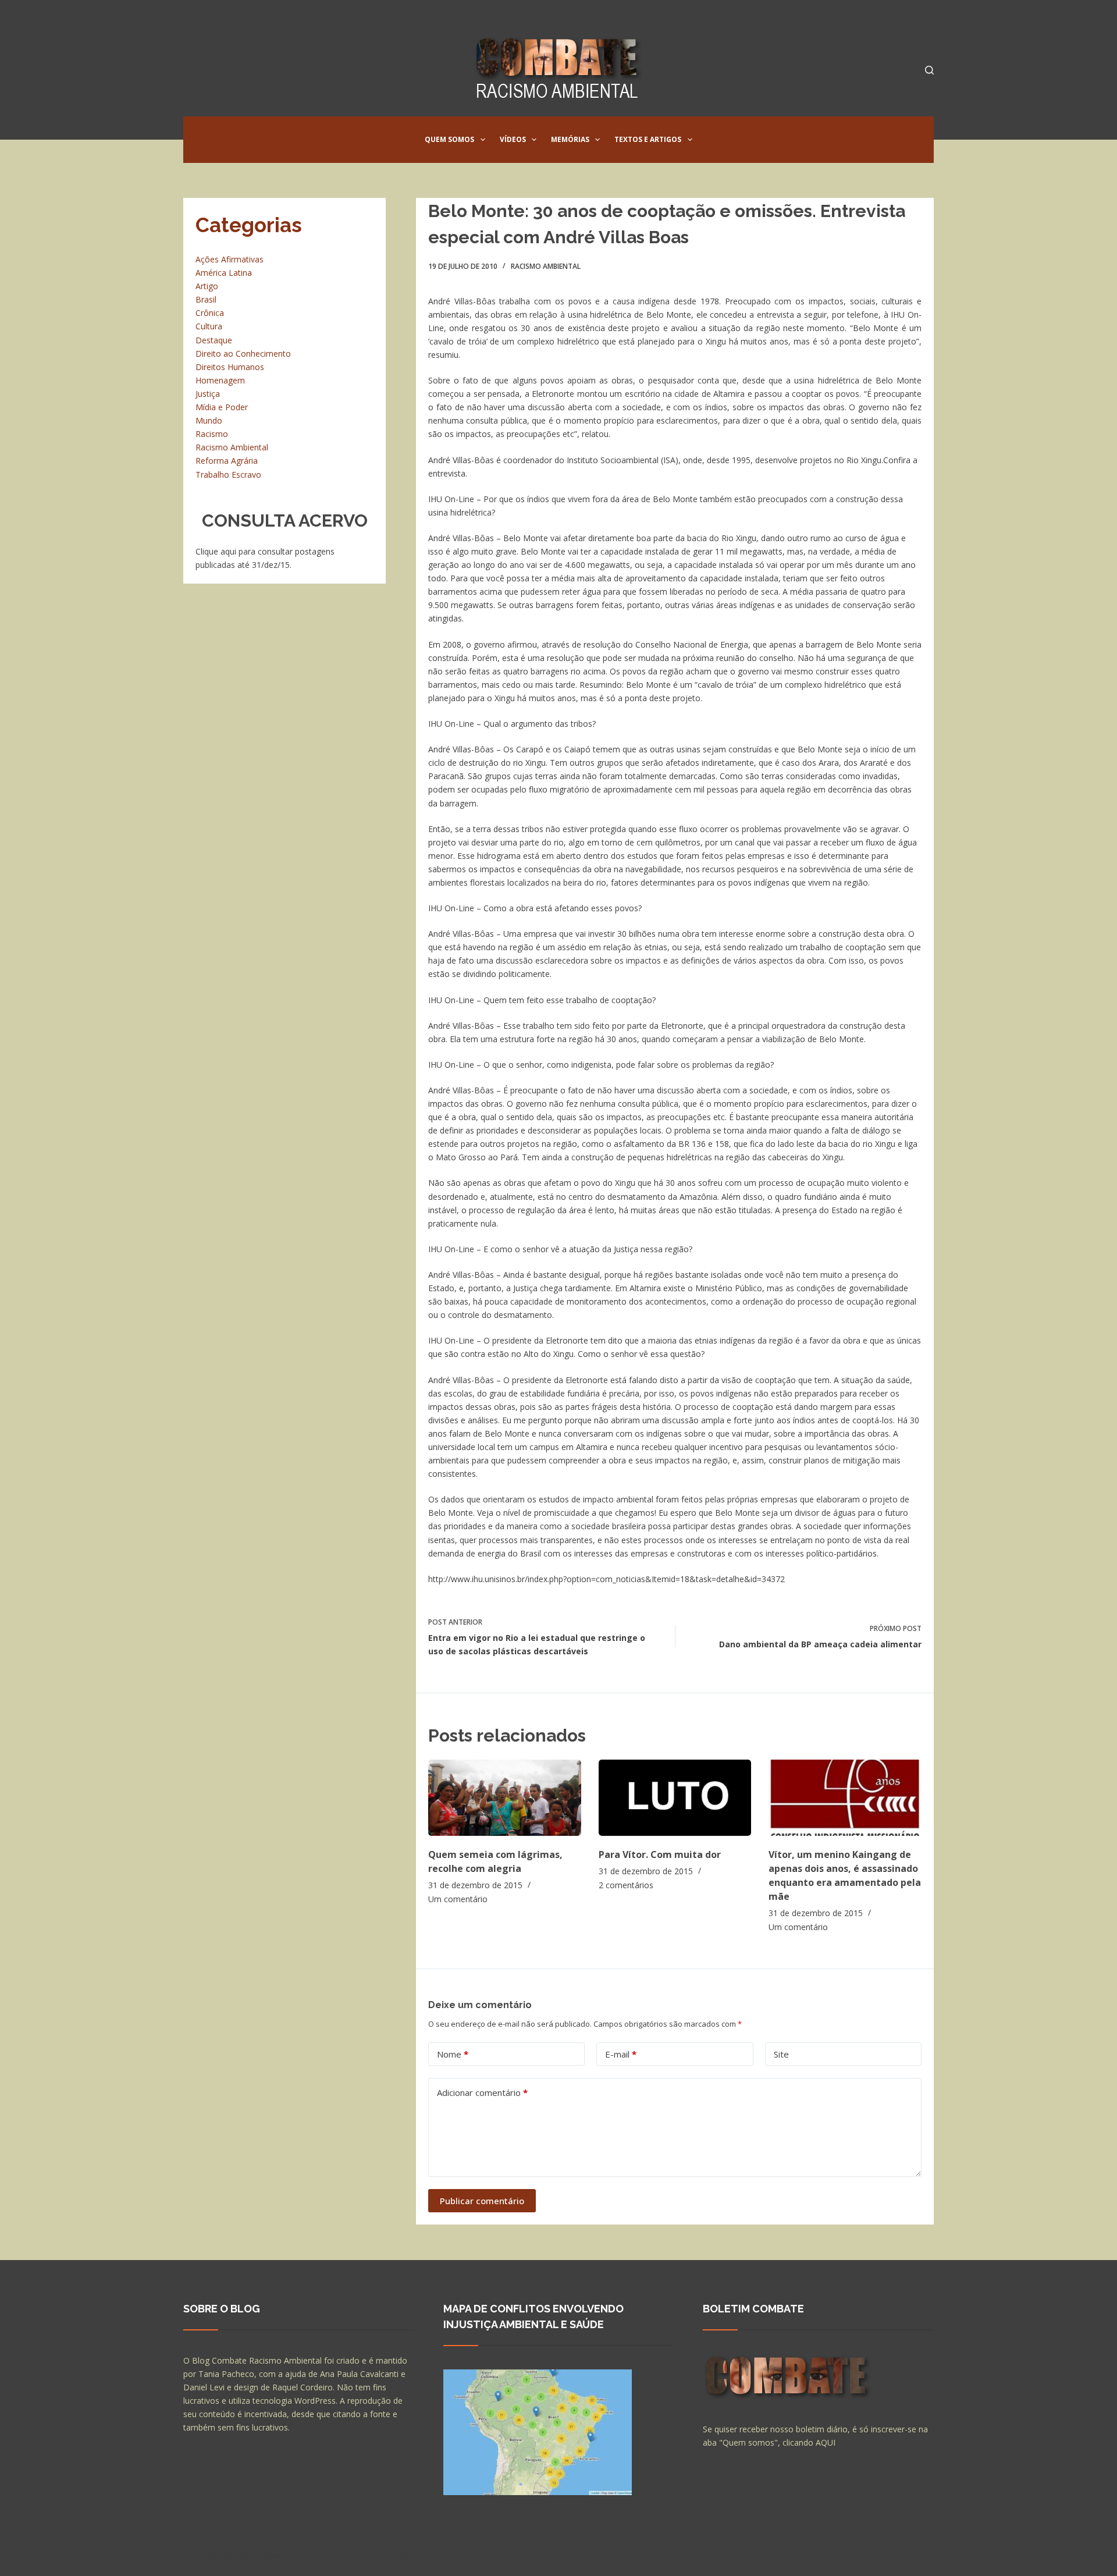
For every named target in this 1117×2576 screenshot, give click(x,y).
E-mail (621, 2054)
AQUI (826, 2442)
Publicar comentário (482, 2201)
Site (781, 2054)
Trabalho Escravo (228, 475)
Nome (453, 2054)
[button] (483, 140)
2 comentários (626, 1885)
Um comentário (458, 1899)
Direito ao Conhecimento (243, 353)
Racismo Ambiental (546, 266)
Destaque (214, 340)
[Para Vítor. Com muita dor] (675, 1798)
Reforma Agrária (227, 461)
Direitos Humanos (230, 367)
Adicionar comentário (482, 2092)
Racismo (212, 434)
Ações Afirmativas (230, 259)
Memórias (570, 139)
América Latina (224, 273)
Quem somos (449, 139)
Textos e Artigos (648, 139)
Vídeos (513, 139)
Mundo (209, 420)
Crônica (210, 313)
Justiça (208, 394)
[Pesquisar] (929, 70)
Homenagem (220, 380)
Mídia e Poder (222, 407)
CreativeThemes (388, 2556)
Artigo (207, 286)
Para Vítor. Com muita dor (660, 1854)
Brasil (206, 299)
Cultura (209, 326)
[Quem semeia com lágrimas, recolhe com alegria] (505, 1798)
